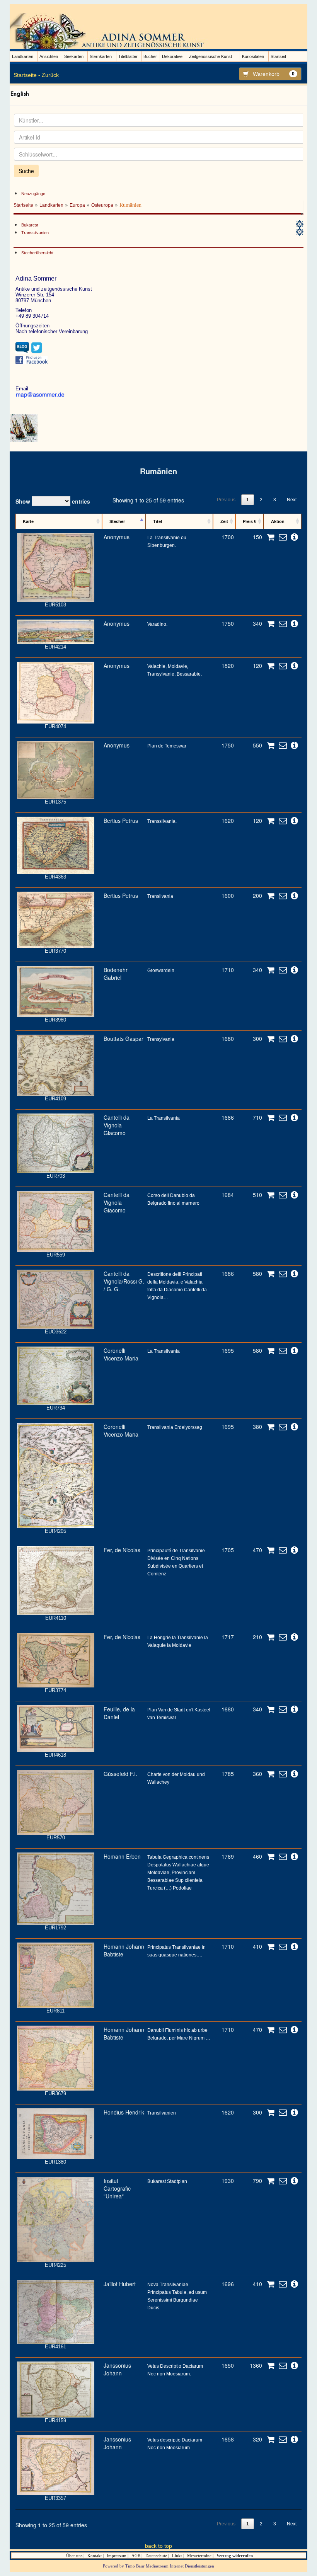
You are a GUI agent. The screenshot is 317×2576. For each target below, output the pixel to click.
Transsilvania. (162, 821)
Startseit (278, 56)
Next (292, 500)
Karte (28, 521)
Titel (158, 521)
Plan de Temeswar (167, 746)
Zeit (224, 521)
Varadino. (157, 624)
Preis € (250, 521)
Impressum (117, 2556)
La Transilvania (164, 1118)
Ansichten (49, 56)
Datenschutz (156, 2556)
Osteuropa (102, 205)
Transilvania (160, 896)
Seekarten (74, 56)
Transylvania (161, 1039)
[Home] (110, 31)
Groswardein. (161, 970)
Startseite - (27, 75)
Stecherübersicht (37, 253)
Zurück (50, 75)
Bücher (150, 56)
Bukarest (30, 225)
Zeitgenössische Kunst (210, 56)
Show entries (53, 501)
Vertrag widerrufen (235, 2556)
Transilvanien (162, 2113)
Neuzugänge (33, 194)
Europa (77, 205)
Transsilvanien (35, 233)
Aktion (278, 521)
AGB (136, 2556)
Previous (226, 500)
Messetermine (199, 2556)
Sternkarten (101, 56)
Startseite (23, 205)
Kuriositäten (253, 56)
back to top (158, 2546)
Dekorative (172, 56)
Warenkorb (274, 74)
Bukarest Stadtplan (167, 2181)
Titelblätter (128, 56)
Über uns (74, 2556)
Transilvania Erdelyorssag (175, 1427)
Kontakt (95, 2556)
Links (177, 2556)
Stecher (117, 521)
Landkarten (23, 56)
